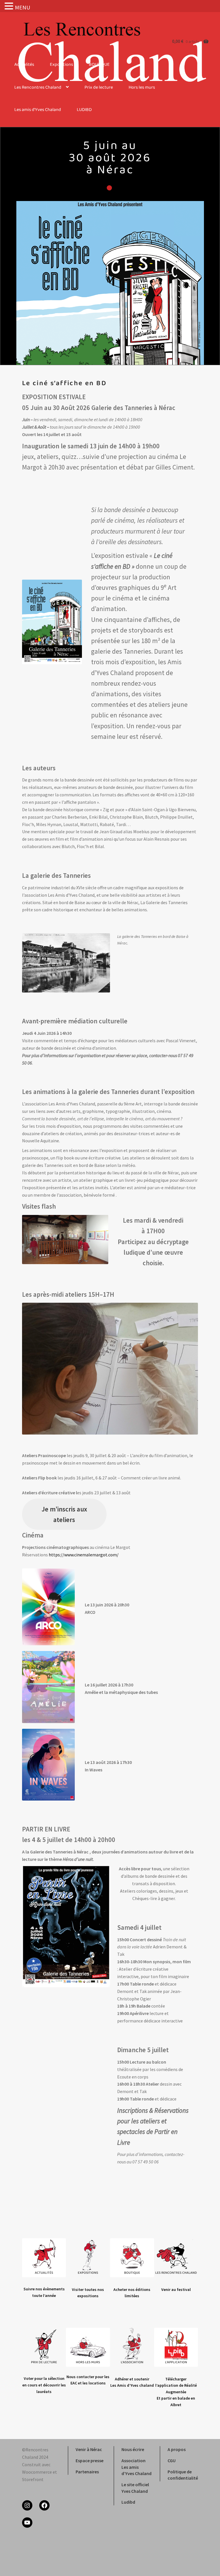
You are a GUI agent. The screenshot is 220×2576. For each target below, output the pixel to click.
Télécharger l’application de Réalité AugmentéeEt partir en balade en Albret (176, 2392)
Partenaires (87, 2472)
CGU (172, 2460)
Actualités (24, 65)
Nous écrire (133, 2449)
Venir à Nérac (89, 2449)
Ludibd (128, 2502)
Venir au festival (176, 2289)
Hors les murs (142, 88)
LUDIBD (84, 110)
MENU (22, 7)
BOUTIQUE (99, 65)
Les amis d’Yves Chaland (38, 110)
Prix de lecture (99, 88)
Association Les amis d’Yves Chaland (136, 2467)
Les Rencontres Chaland (38, 88)
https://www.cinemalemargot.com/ (84, 1555)
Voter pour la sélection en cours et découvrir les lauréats (44, 2385)
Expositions (61, 65)
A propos (177, 2449)
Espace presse (90, 2460)
